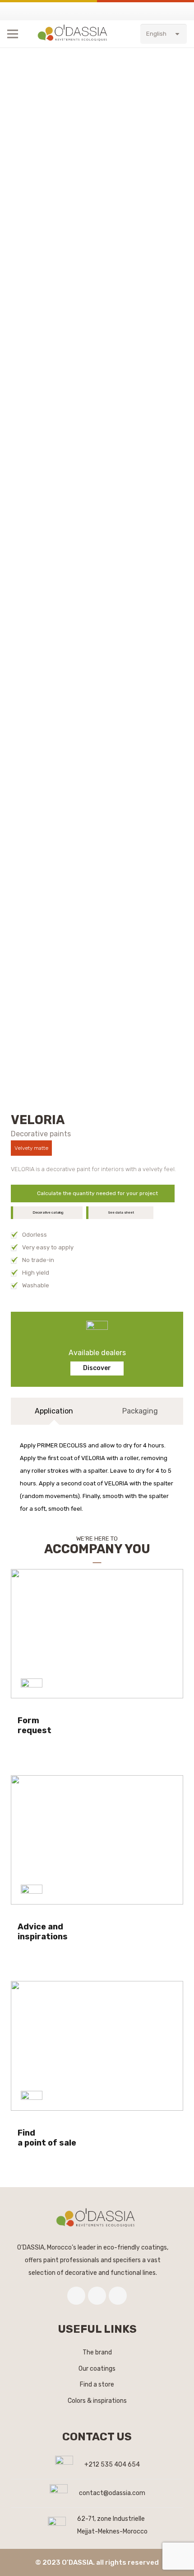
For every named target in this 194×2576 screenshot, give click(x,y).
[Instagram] (118, 2296)
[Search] (134, 34)
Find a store (97, 2385)
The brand (97, 2352)
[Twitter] (97, 2296)
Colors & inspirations (97, 2401)
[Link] (74, 34)
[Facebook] (76, 2296)
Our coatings (97, 2369)
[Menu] (13, 34)
